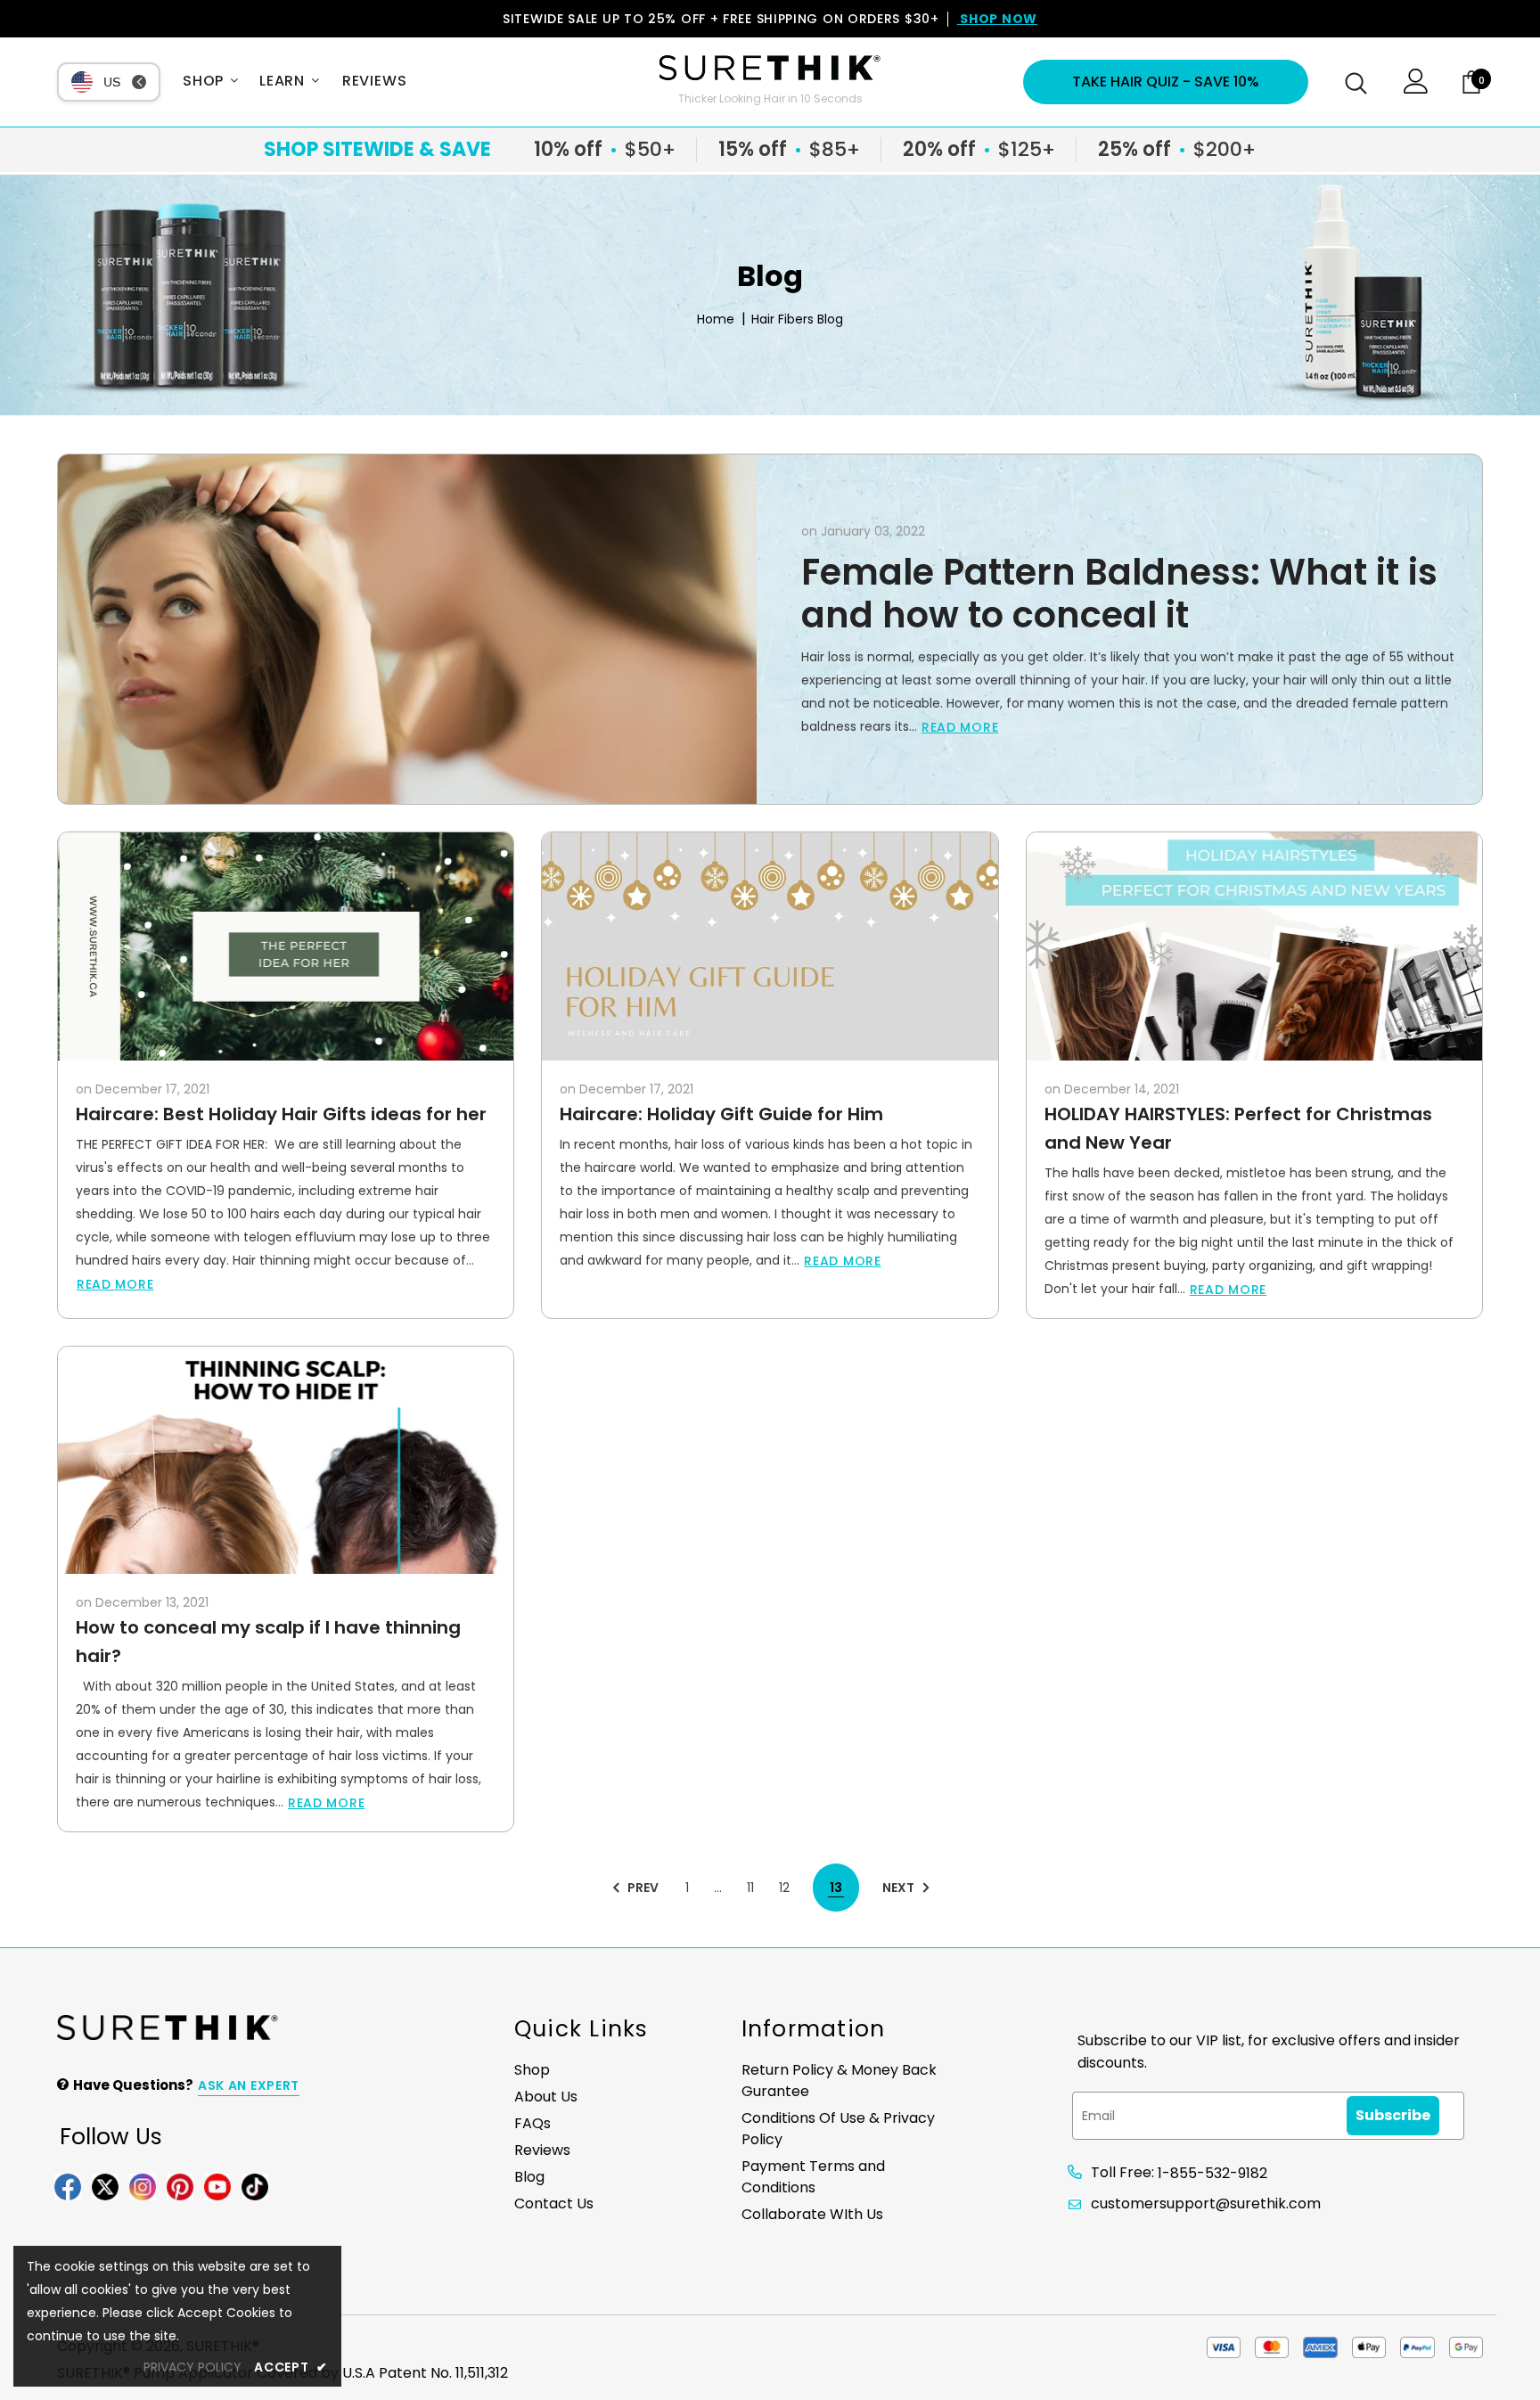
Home (716, 320)
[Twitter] (105, 2186)
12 (784, 1888)
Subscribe (1393, 2115)
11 (750, 1888)
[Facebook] (68, 2186)
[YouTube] (217, 2186)
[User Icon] (1416, 89)
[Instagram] (143, 2186)
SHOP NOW (997, 19)
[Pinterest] (180, 2186)
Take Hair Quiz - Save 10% (1166, 82)
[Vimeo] (255, 2186)
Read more (960, 727)
